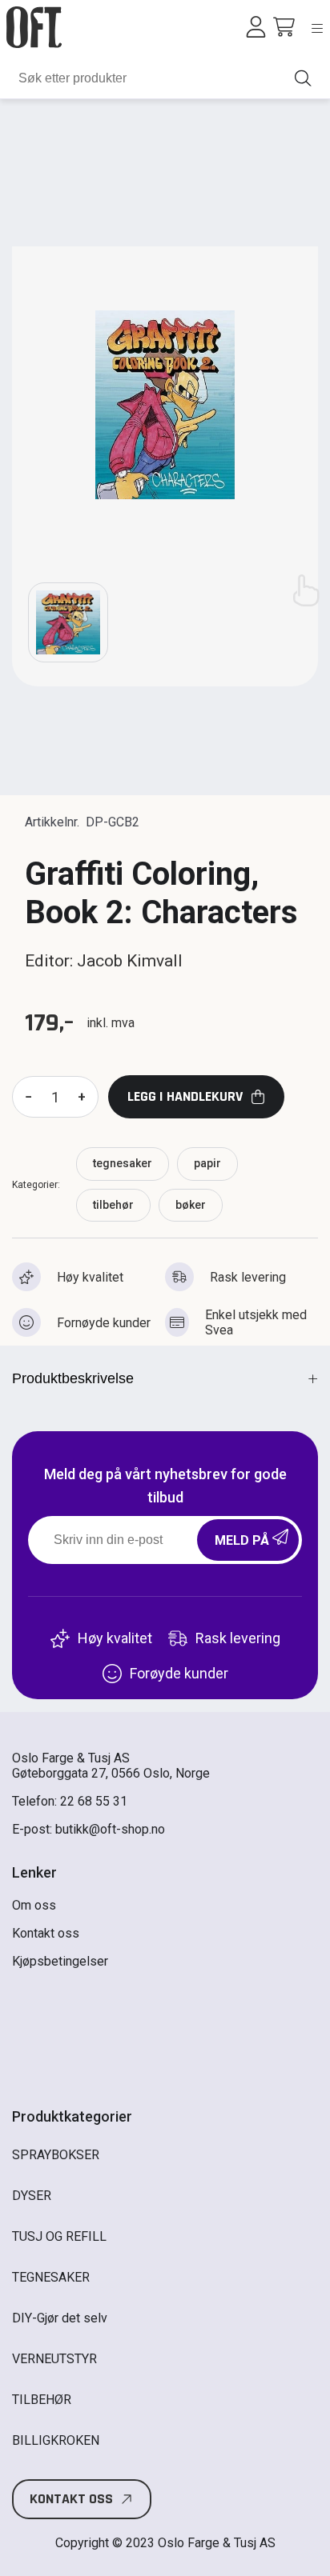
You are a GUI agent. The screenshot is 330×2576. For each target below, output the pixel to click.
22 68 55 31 (94, 1801)
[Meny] (317, 28)
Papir (207, 1163)
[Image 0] (68, 622)
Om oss (34, 1905)
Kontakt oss (46, 1933)
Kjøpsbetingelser (60, 1961)
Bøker (191, 1205)
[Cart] (284, 27)
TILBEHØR (113, 1205)
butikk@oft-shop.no (110, 1829)
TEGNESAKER (123, 1163)
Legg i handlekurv (185, 1096)
